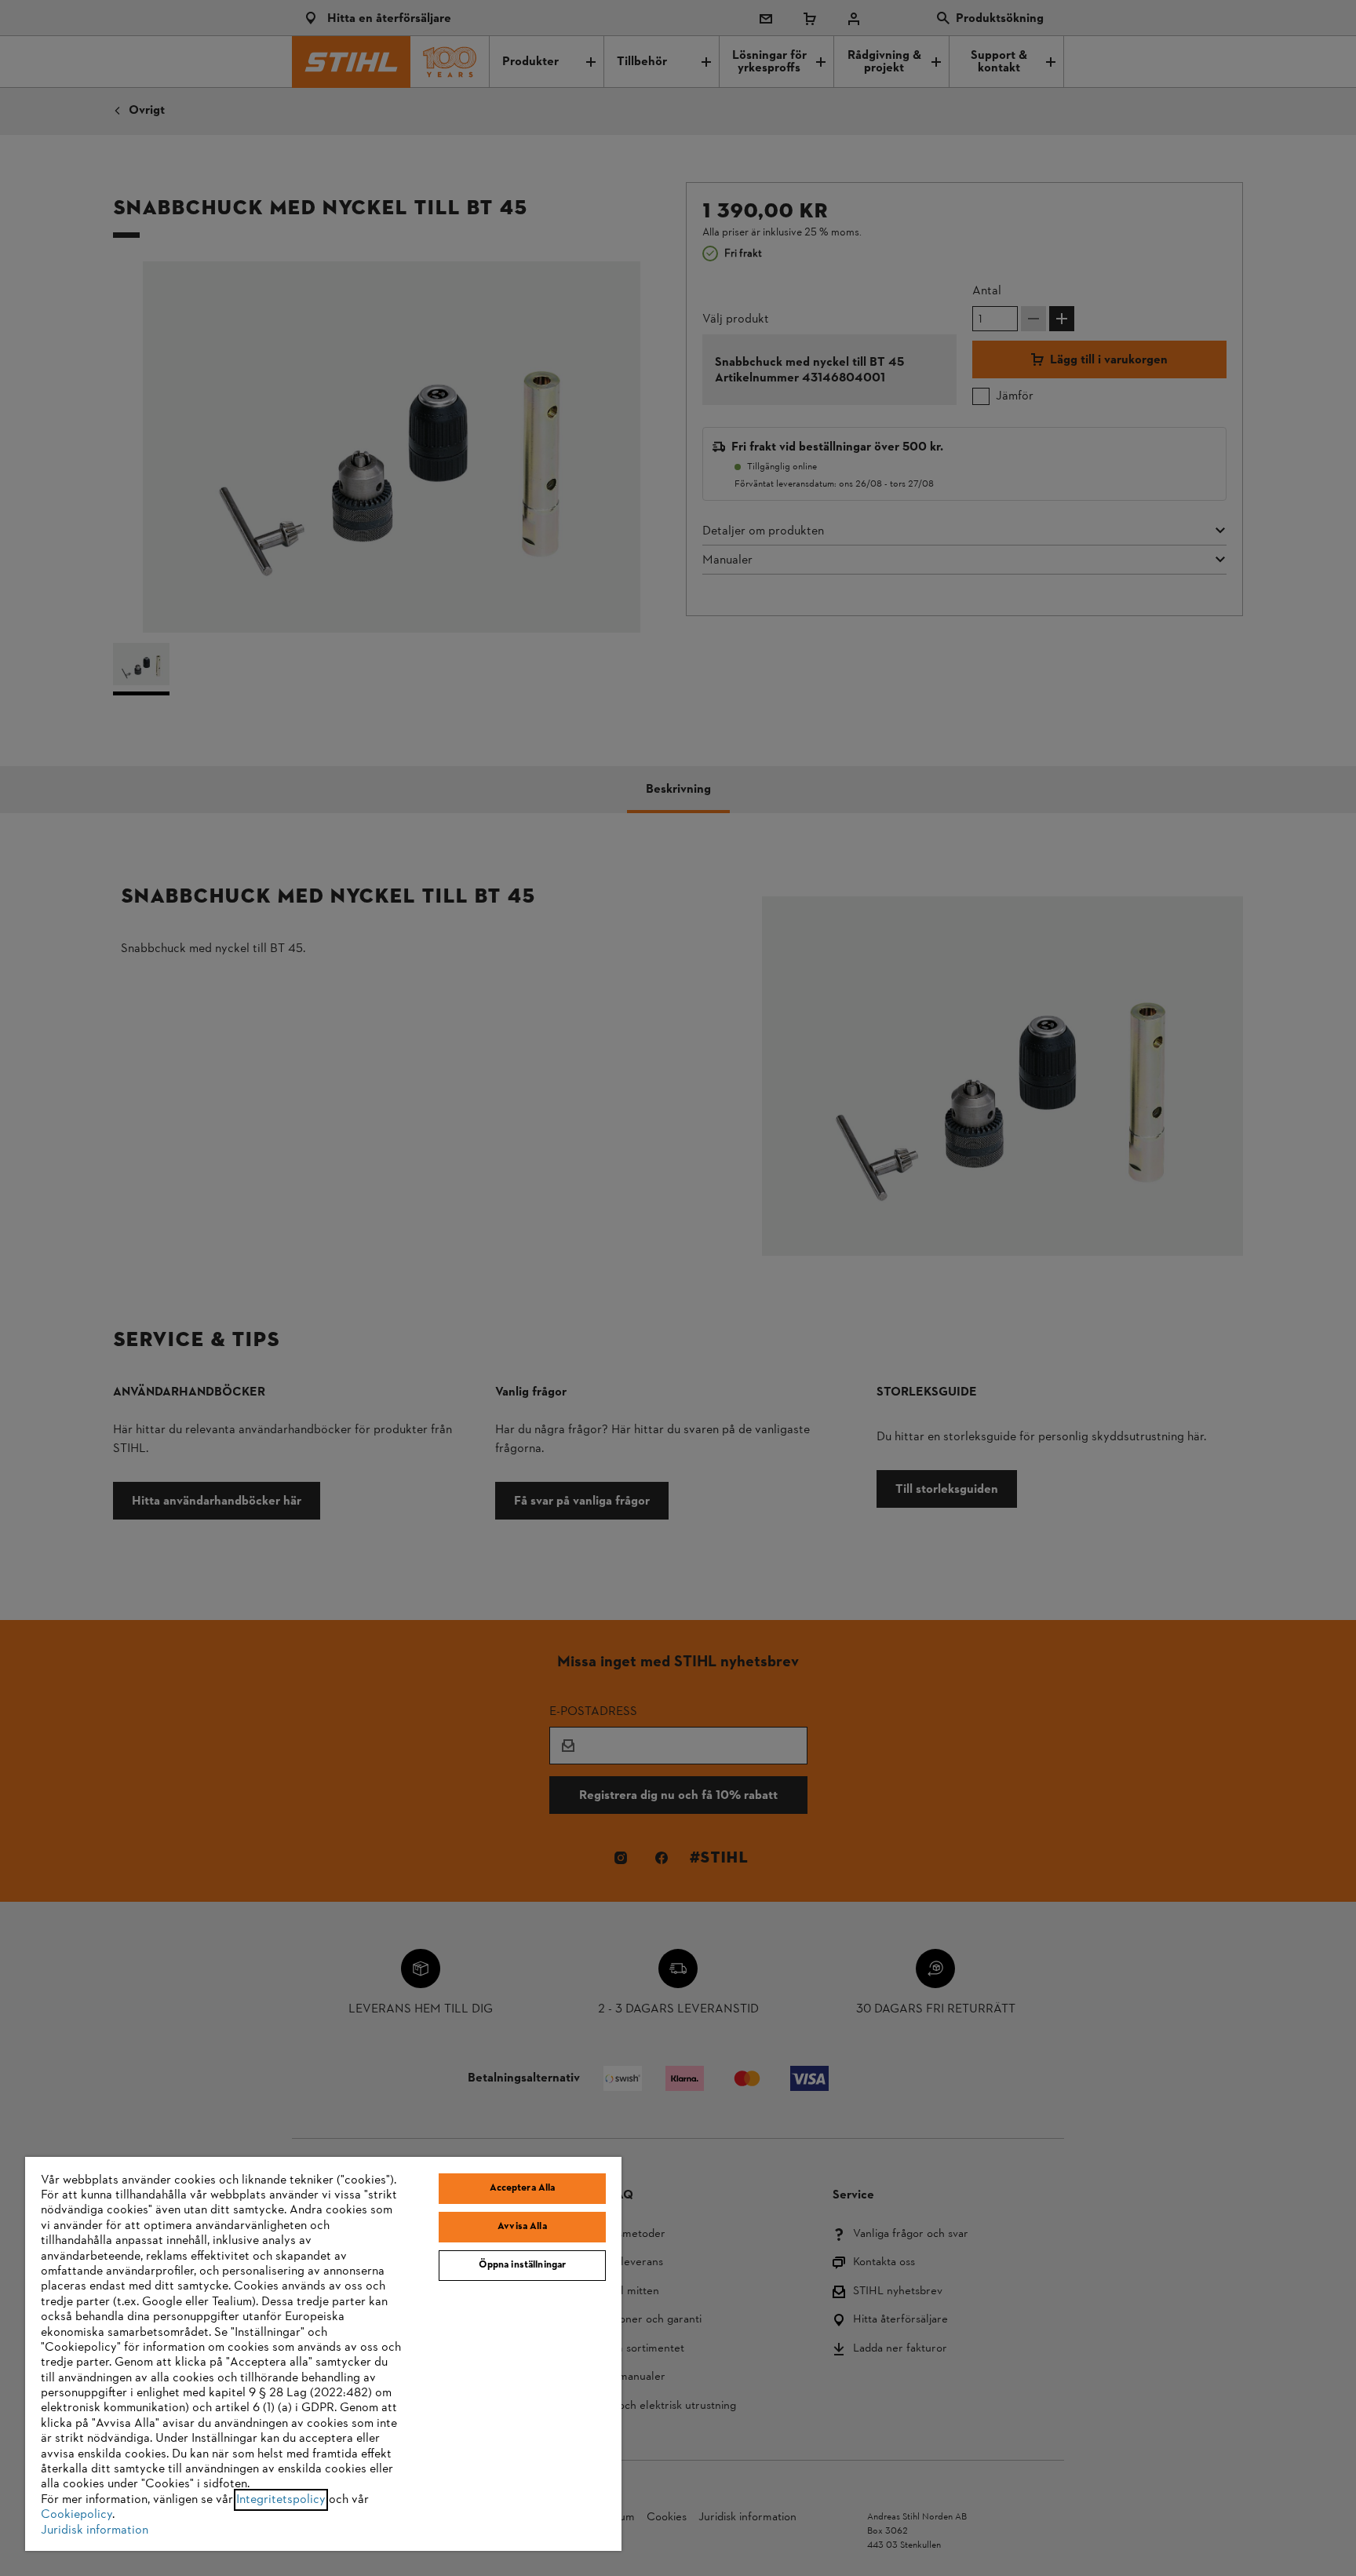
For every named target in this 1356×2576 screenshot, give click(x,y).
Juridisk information (95, 2530)
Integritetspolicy (281, 2500)
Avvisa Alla (522, 2227)
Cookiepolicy (77, 2515)
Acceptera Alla (523, 2188)
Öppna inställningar (522, 2265)
